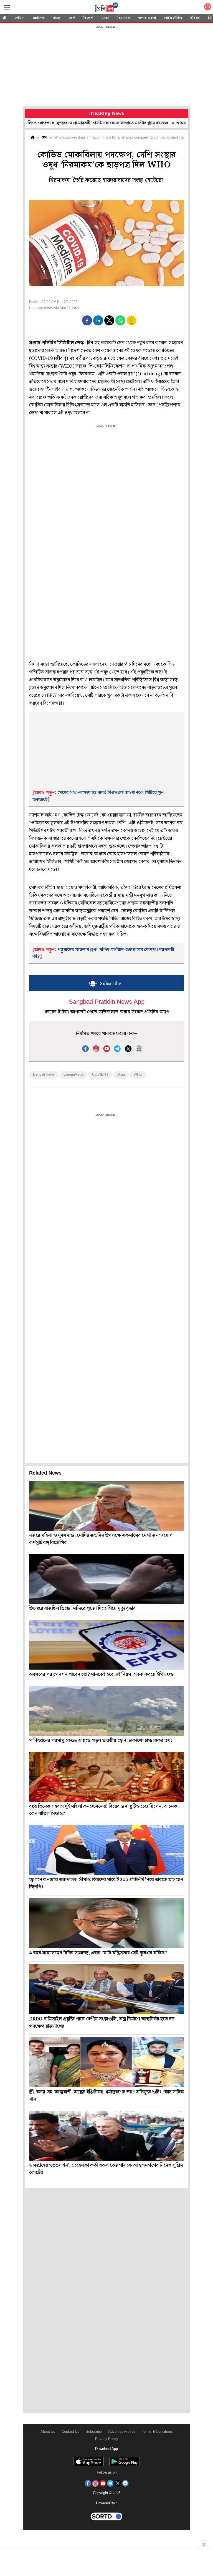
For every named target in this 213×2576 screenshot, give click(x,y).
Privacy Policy (107, 2439)
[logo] (106, 8)
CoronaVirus (73, 1075)
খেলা (105, 18)
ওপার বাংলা (147, 18)
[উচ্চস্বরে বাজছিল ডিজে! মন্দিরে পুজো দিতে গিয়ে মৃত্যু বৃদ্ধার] (106, 1579)
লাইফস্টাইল (173, 18)
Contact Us (70, 2432)
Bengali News (44, 1075)
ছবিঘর (195, 18)
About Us (48, 2432)
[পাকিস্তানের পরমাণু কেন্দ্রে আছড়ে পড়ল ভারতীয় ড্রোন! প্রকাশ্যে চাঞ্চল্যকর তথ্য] (106, 1711)
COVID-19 (100, 1075)
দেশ (72, 18)
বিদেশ (88, 18)
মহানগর (39, 18)
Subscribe (94, 2432)
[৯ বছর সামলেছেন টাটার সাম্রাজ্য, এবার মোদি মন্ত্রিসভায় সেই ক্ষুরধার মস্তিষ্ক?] (106, 1923)
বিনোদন (124, 18)
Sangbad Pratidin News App (107, 1002)
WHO (138, 1075)
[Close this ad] (204, 2544)
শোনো (19, 18)
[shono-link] (207, 8)
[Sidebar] (7, 7)
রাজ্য (57, 18)
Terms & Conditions (157, 2432)
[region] (106, 67)
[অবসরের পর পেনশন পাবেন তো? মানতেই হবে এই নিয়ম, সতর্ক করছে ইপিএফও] (106, 1645)
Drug (121, 1075)
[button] (87, 320)
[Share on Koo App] (131, 324)
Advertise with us (122, 2432)
